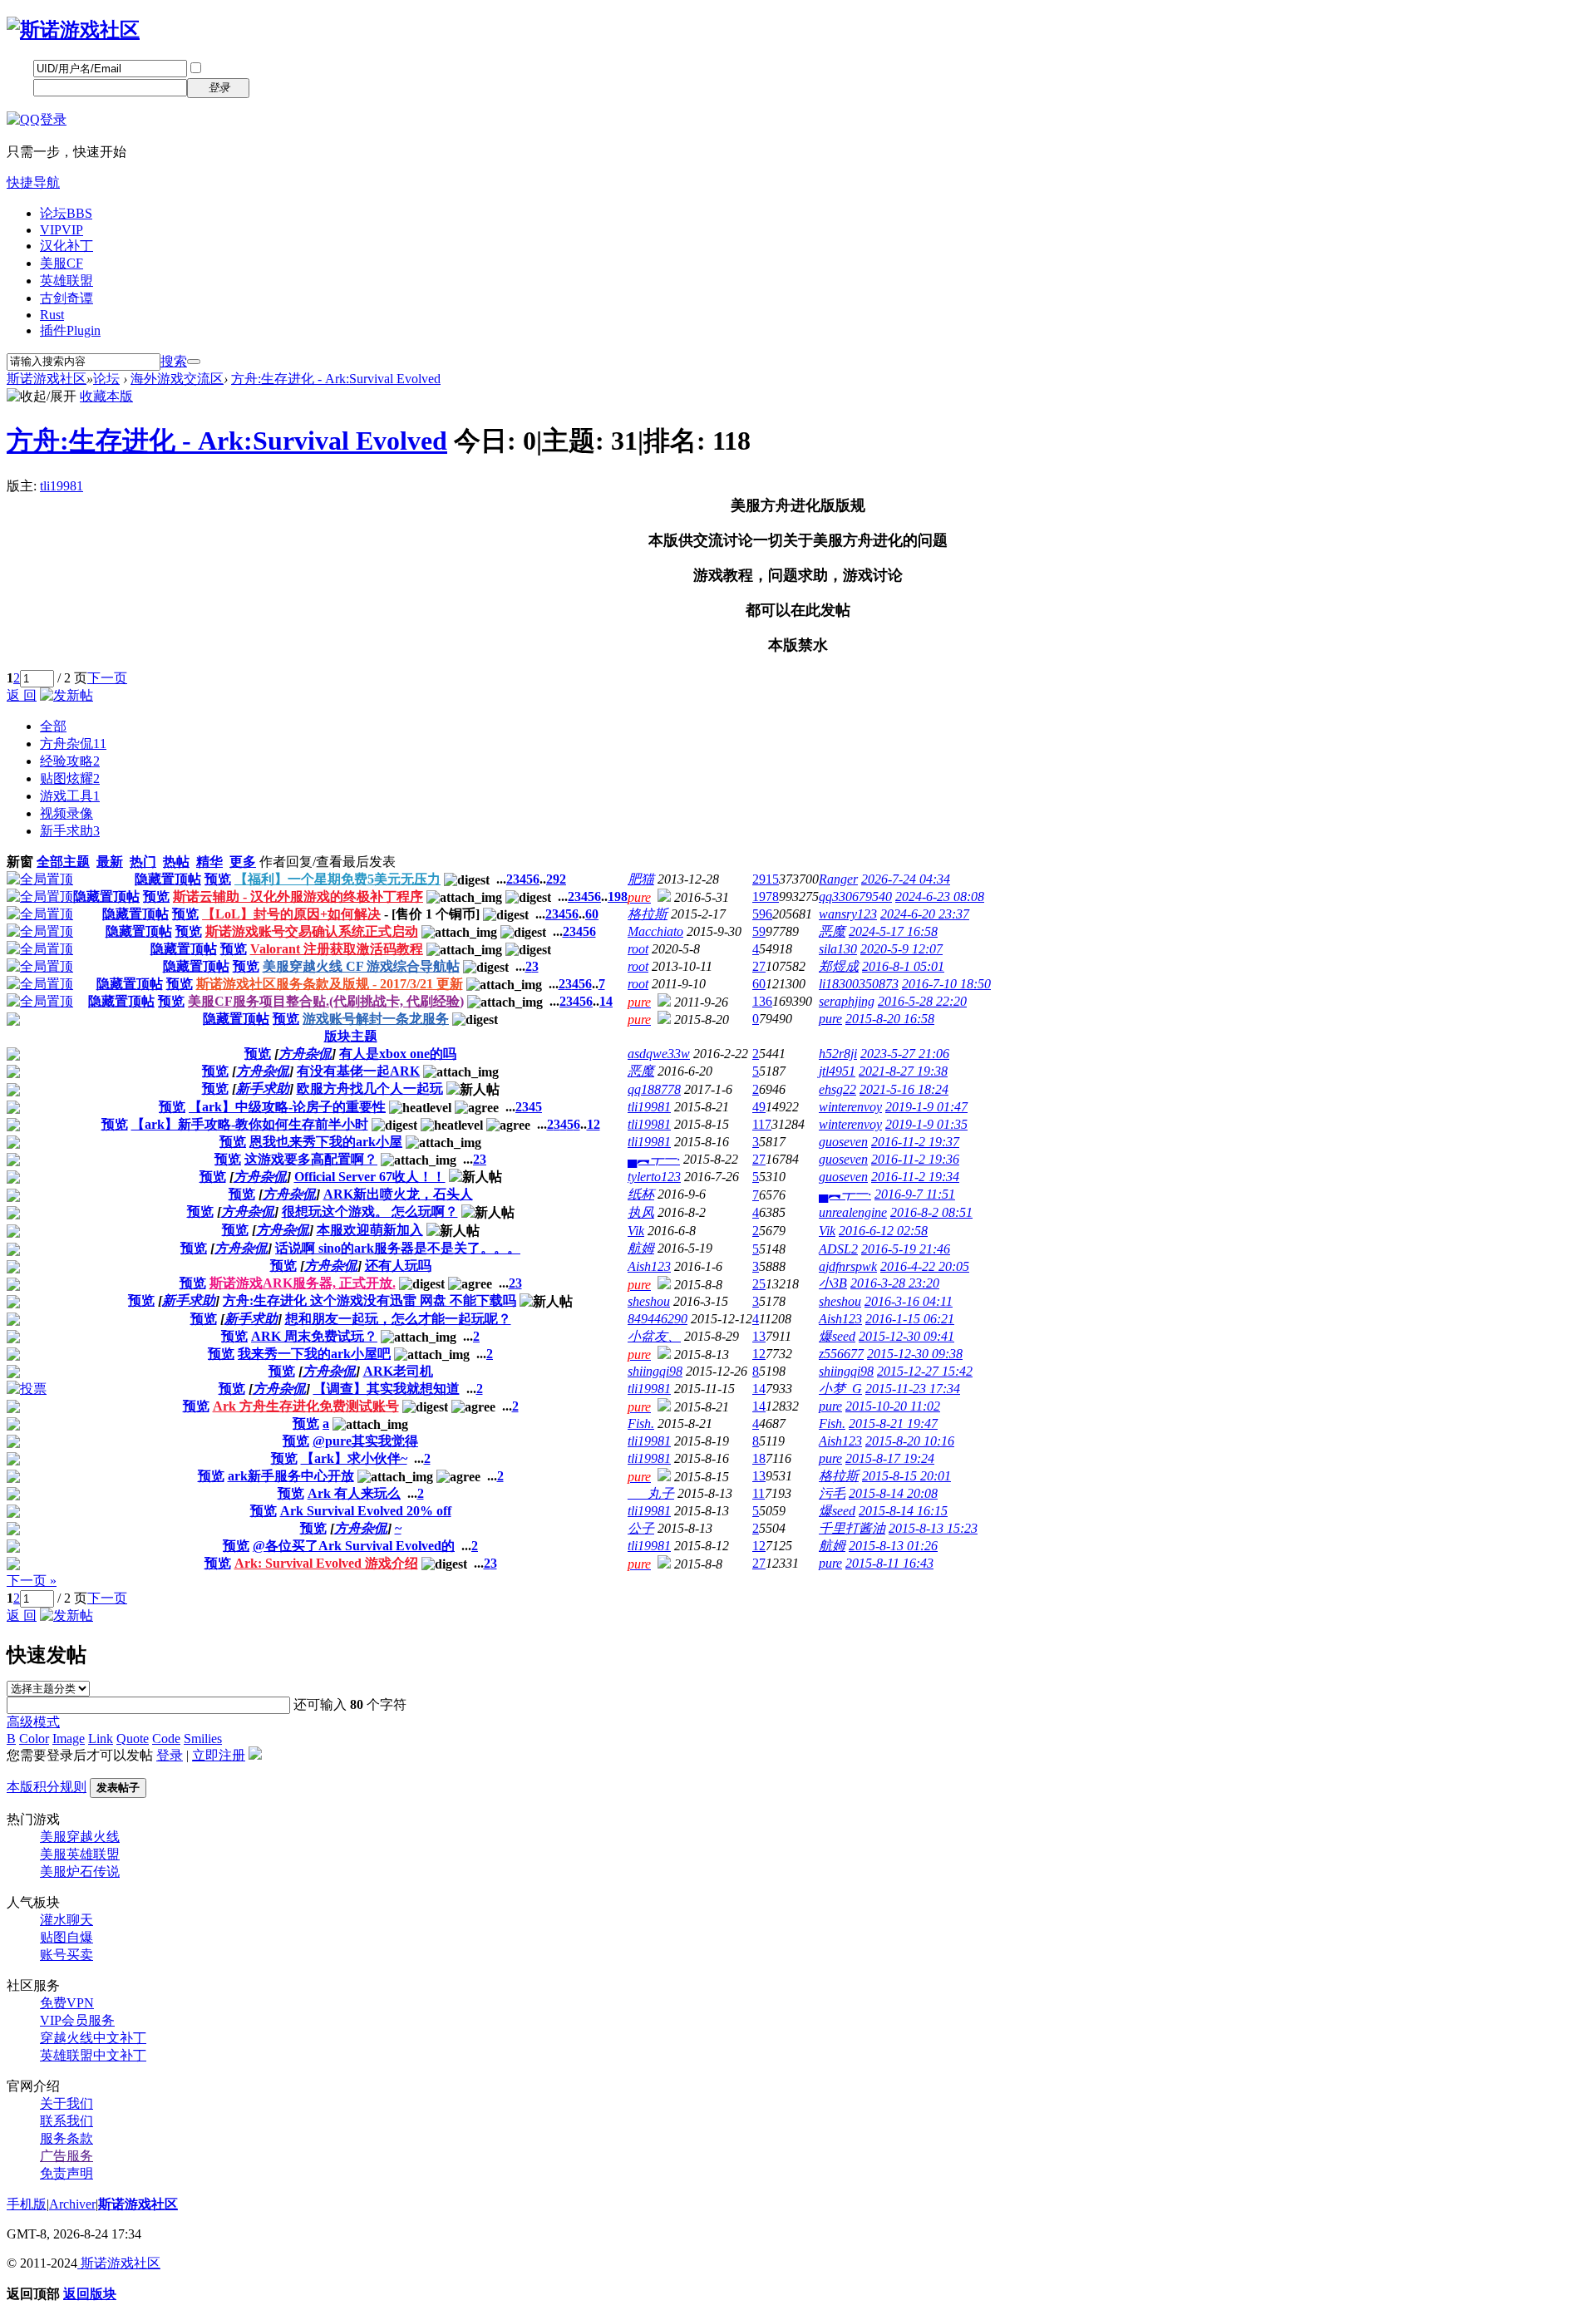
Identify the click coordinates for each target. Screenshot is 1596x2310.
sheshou (649, 1301)
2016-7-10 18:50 (946, 984)
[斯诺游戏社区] (73, 30)
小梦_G (840, 1389)
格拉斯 (648, 914)
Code (166, 1739)
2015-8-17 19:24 (890, 1458)
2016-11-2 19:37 (915, 1142)
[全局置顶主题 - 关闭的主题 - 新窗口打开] (13, 1021)
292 (556, 879)
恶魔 (832, 931)
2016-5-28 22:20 (922, 1001)
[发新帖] (66, 695)
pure (830, 1019)
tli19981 (62, 486)
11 (759, 1493)
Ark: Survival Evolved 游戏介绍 (326, 1563)
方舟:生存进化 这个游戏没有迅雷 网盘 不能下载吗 (369, 1300)
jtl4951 (837, 1071)
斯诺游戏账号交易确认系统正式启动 (312, 931)
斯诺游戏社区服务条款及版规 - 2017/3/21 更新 (330, 984)
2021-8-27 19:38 (903, 1071)
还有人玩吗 (398, 1266)
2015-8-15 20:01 (906, 1476)
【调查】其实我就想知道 (387, 1389)
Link (101, 1739)
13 (759, 1336)
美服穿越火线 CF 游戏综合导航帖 (361, 966)
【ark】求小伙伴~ (354, 1458)
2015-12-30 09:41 (906, 1336)
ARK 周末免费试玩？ (314, 1336)
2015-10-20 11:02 (893, 1406)
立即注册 (287, 87)
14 (606, 1001)
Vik (636, 1231)
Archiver (72, 2204)
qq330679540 (855, 896)
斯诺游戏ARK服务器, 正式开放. (303, 1283)
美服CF (62, 263)
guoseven (843, 1142)
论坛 (66, 213)
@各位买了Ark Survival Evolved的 (354, 1546)
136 (762, 1001)
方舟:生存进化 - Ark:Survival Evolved (336, 379)
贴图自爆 (66, 1937)
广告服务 (66, 2156)
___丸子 (651, 1493)
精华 (209, 862)
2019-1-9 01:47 (926, 1107)
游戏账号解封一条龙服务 (376, 1019)
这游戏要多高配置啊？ (311, 1159)
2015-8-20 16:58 (890, 1019)
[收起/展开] (42, 397)
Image (69, 1739)
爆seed (837, 1336)
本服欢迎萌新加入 (370, 1230)
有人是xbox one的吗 (398, 1054)
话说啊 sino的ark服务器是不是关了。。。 (398, 1248)
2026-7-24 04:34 (906, 879)
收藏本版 (106, 396)
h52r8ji (838, 1054)
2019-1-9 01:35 (926, 1124)
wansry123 (848, 914)
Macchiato (655, 931)
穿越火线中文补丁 (93, 2038)
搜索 (174, 361)
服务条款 (66, 2138)
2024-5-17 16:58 (893, 931)
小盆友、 (654, 1336)
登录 (170, 1755)
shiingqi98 (655, 1371)
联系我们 (66, 2121)
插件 (70, 330)
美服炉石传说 (80, 1872)
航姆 (641, 1248)
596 (762, 914)
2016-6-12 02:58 (883, 1231)
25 (759, 1284)
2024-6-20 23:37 (925, 914)
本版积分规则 (47, 1787)
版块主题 (351, 1036)
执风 (641, 1212)
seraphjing (847, 1001)
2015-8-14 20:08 (893, 1493)
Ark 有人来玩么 (354, 1493)
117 (762, 1124)
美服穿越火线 (80, 1837)
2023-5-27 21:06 (905, 1054)
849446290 (658, 1319)
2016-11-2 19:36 (915, 1159)
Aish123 (649, 1266)
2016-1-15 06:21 (910, 1319)
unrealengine (853, 1212)
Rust (52, 315)
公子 (641, 1528)
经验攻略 (70, 761)
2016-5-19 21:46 (906, 1249)
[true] (194, 362)
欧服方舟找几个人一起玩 (370, 1089)
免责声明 (66, 2173)
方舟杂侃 (73, 744)
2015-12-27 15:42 (925, 1371)
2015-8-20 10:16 (910, 1441)
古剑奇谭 (66, 298)
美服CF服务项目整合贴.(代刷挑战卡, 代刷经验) (326, 1001)
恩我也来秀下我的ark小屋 (326, 1142)
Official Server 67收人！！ (370, 1177)
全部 (53, 726)
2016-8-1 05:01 (903, 966)
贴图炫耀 (70, 778)
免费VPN (67, 2003)
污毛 (832, 1493)
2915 (766, 879)
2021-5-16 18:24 (904, 1089)
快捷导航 (33, 182)
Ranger (838, 879)
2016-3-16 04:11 (909, 1301)
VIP (62, 230)
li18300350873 (859, 984)
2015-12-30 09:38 (915, 1354)
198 (618, 896)
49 (759, 1107)
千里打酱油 (852, 1528)
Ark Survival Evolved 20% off (366, 1511)
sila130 (838, 949)
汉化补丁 (66, 246)
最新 (110, 862)
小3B (833, 1283)
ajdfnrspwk (848, 1266)
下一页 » (32, 1581)
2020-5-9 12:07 (901, 949)
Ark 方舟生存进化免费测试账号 (306, 1406)
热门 (143, 862)
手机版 (27, 2204)
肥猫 (641, 879)
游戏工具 (70, 796)
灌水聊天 (66, 1920)
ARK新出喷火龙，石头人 (398, 1194)
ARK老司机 (398, 1371)
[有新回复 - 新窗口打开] (13, 1056)
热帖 (176, 862)
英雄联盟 (66, 281)
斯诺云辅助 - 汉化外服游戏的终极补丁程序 (298, 896)
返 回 (22, 695)
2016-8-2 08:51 (931, 1212)
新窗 (20, 862)
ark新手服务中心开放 (291, 1476)
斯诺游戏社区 (47, 379)
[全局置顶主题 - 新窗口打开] (40, 879)
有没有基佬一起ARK (358, 1071)
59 (759, 931)
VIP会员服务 (77, 2020)
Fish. (641, 1423)
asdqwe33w (659, 1054)
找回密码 (287, 68)
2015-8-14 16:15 (903, 1511)
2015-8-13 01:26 (893, 1546)
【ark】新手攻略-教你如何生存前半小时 (250, 1124)
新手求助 (70, 831)
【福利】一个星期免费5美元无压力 (337, 879)
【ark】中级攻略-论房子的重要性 (287, 1107)
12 (594, 1124)
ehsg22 (837, 1089)
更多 (243, 862)
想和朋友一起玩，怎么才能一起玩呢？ (398, 1319)
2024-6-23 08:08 (940, 896)
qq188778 (654, 1089)
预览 (218, 879)
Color (34, 1739)
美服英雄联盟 (80, 1854)
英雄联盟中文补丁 (93, 2055)
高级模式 (33, 1722)
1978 (766, 896)
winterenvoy (850, 1107)
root (638, 949)
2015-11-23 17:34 (913, 1389)
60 (592, 914)
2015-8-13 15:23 (933, 1528)
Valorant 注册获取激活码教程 (337, 949)
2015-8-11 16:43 (889, 1563)
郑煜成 (839, 966)
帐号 (20, 68)
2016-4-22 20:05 (925, 1266)
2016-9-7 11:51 (915, 1194)
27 (759, 966)
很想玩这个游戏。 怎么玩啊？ (370, 1212)
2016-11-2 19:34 (915, 1177)
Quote (133, 1739)
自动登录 (230, 69)
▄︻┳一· (654, 1159)
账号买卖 (66, 1955)
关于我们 (66, 2103)
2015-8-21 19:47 (893, 1423)
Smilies (203, 1739)
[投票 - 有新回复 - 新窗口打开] (27, 1389)
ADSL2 (838, 1249)
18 (759, 1458)
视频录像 (66, 813)
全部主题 (63, 862)
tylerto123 (654, 1177)
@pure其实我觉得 (365, 1441)
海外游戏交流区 (177, 379)
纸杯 (641, 1194)
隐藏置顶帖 (168, 879)
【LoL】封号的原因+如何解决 (291, 914)
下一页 (107, 678)
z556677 (841, 1354)
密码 (20, 87)
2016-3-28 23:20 (895, 1283)
